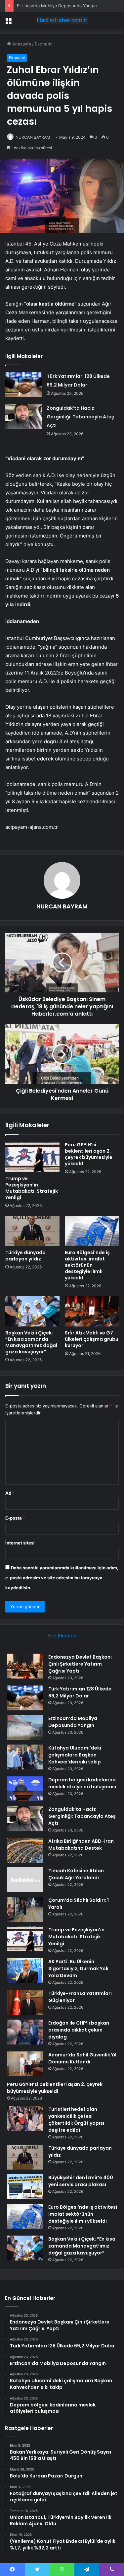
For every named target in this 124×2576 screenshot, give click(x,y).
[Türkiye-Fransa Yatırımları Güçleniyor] (25, 2003)
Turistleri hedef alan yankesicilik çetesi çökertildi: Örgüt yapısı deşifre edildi (76, 2120)
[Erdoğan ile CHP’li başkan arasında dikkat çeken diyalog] (25, 2032)
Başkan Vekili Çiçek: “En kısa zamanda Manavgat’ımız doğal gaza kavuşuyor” (31, 1342)
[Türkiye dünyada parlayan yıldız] (32, 1231)
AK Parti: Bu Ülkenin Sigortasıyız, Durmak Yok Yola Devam (78, 1968)
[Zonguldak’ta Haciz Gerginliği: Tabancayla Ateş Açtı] (23, 416)
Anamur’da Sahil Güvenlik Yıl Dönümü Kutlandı (82, 2058)
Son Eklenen (62, 1636)
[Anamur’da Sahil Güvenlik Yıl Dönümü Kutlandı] (25, 2064)
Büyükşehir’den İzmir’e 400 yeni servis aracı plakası (81, 2181)
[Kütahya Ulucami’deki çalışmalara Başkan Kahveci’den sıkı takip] (25, 1757)
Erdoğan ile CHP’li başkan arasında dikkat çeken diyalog (79, 2030)
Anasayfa (21, 44)
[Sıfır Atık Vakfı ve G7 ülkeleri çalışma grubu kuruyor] (92, 1311)
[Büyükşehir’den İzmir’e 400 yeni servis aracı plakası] (25, 2187)
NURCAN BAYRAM (33, 137)
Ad (10, 1493)
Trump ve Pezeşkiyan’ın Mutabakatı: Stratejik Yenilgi (32, 1188)
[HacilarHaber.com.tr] (62, 20)
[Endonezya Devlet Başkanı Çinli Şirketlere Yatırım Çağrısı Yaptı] (25, 1666)
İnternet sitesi (20, 1543)
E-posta (15, 1518)
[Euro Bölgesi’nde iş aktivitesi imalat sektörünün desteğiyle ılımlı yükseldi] (92, 1231)
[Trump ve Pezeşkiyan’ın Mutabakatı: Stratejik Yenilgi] (32, 1157)
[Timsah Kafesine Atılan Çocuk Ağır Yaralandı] (25, 1880)
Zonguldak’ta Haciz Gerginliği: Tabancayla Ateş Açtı (80, 417)
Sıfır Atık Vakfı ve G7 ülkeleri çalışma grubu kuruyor (92, 1339)
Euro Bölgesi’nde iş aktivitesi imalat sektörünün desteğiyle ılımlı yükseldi (87, 1265)
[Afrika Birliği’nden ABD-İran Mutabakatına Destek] (25, 1850)
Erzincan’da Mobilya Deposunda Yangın (57, 6)
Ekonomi (43, 44)
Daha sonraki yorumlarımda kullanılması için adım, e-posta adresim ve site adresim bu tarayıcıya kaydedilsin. (62, 1578)
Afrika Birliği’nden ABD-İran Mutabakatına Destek (81, 1845)
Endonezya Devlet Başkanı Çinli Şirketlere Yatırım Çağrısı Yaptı (80, 1664)
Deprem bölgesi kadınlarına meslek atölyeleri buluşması (82, 1783)
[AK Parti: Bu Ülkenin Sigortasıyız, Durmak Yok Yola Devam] (25, 1971)
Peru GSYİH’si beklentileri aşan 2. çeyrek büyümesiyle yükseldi (89, 1154)
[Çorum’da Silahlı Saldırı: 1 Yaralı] (25, 1909)
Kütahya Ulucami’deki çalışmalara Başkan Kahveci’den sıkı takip (75, 1755)
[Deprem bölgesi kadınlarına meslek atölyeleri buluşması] (25, 1789)
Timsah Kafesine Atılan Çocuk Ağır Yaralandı (76, 1874)
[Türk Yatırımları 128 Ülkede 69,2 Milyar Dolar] (23, 384)
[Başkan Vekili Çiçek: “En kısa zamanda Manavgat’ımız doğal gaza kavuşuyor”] (32, 1311)
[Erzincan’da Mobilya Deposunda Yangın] (25, 1727)
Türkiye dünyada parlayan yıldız (25, 1256)
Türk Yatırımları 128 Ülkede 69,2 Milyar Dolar (80, 1692)
